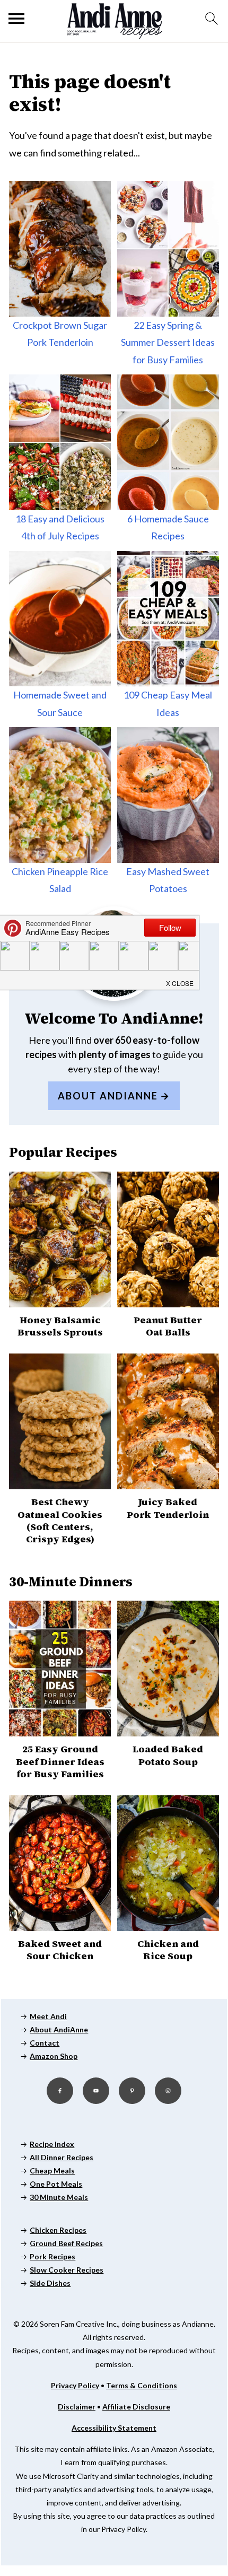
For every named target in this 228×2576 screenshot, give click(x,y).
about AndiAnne (108, 1096)
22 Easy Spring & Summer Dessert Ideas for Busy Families (168, 342)
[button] (180, 981)
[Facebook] (60, 2091)
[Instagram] (168, 2091)
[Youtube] (96, 2091)
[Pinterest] (132, 2091)
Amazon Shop (54, 2056)
